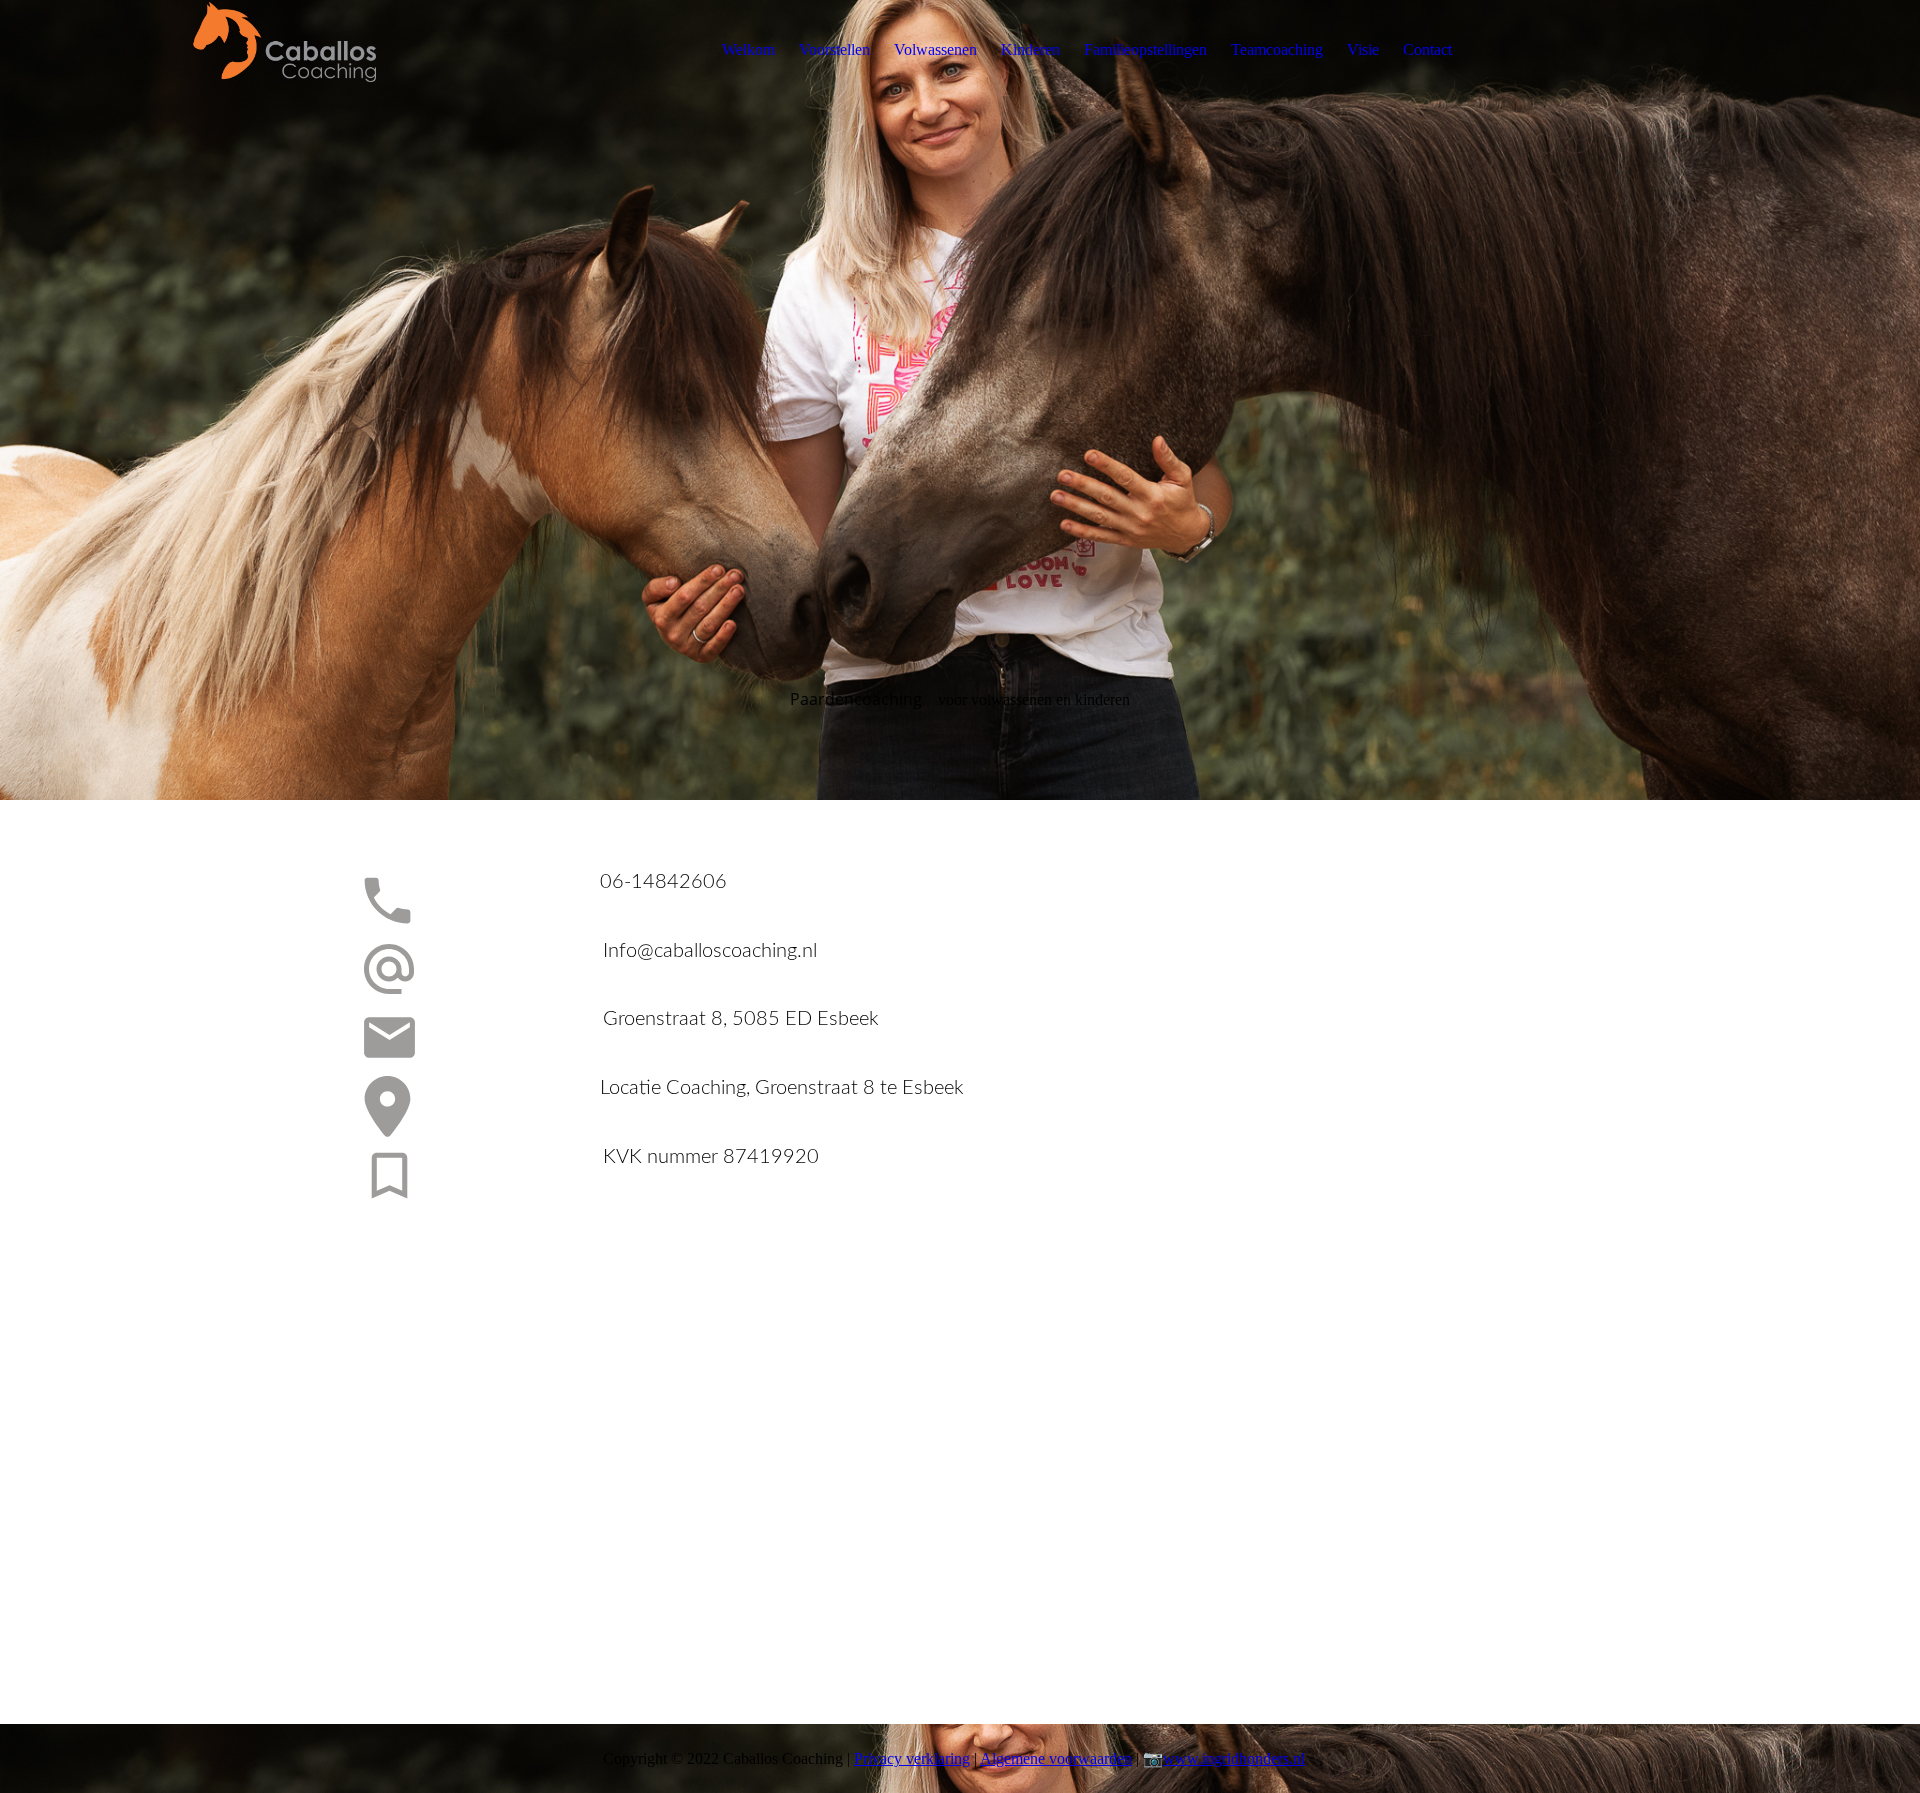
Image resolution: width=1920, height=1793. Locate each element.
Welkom (748, 49)
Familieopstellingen (1145, 49)
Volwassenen (935, 49)
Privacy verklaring (912, 1758)
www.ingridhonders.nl (1234, 1758)
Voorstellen (834, 49)
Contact (1427, 49)
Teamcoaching (1277, 49)
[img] (317, 50)
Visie (1363, 49)
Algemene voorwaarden (1056, 1758)
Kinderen (1030, 49)
